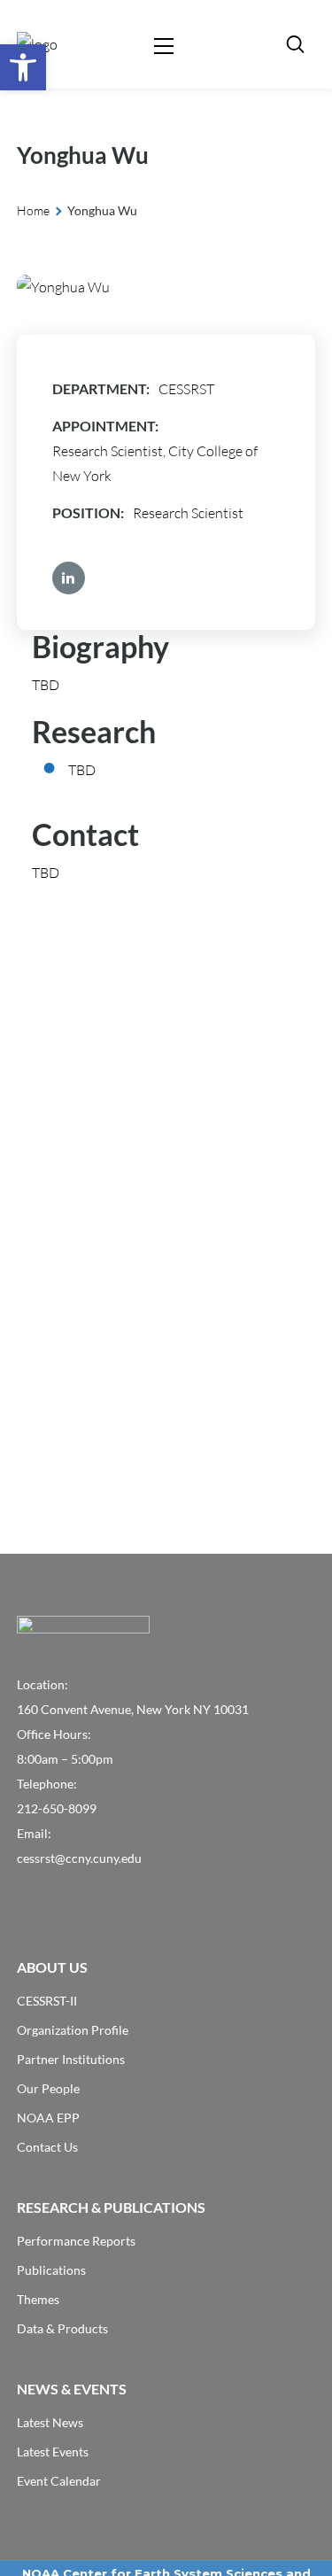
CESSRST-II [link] (47, 2001)
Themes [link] (38, 2299)
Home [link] (33, 210)
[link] (23, 67)
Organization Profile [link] (73, 2030)
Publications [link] (51, 2270)
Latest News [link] (50, 2422)
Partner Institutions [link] (71, 2059)
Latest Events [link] (53, 2452)
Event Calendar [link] (59, 2481)
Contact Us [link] (47, 2147)
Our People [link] (48, 2088)
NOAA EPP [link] (48, 2118)
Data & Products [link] (62, 2328)
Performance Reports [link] (76, 2241)
